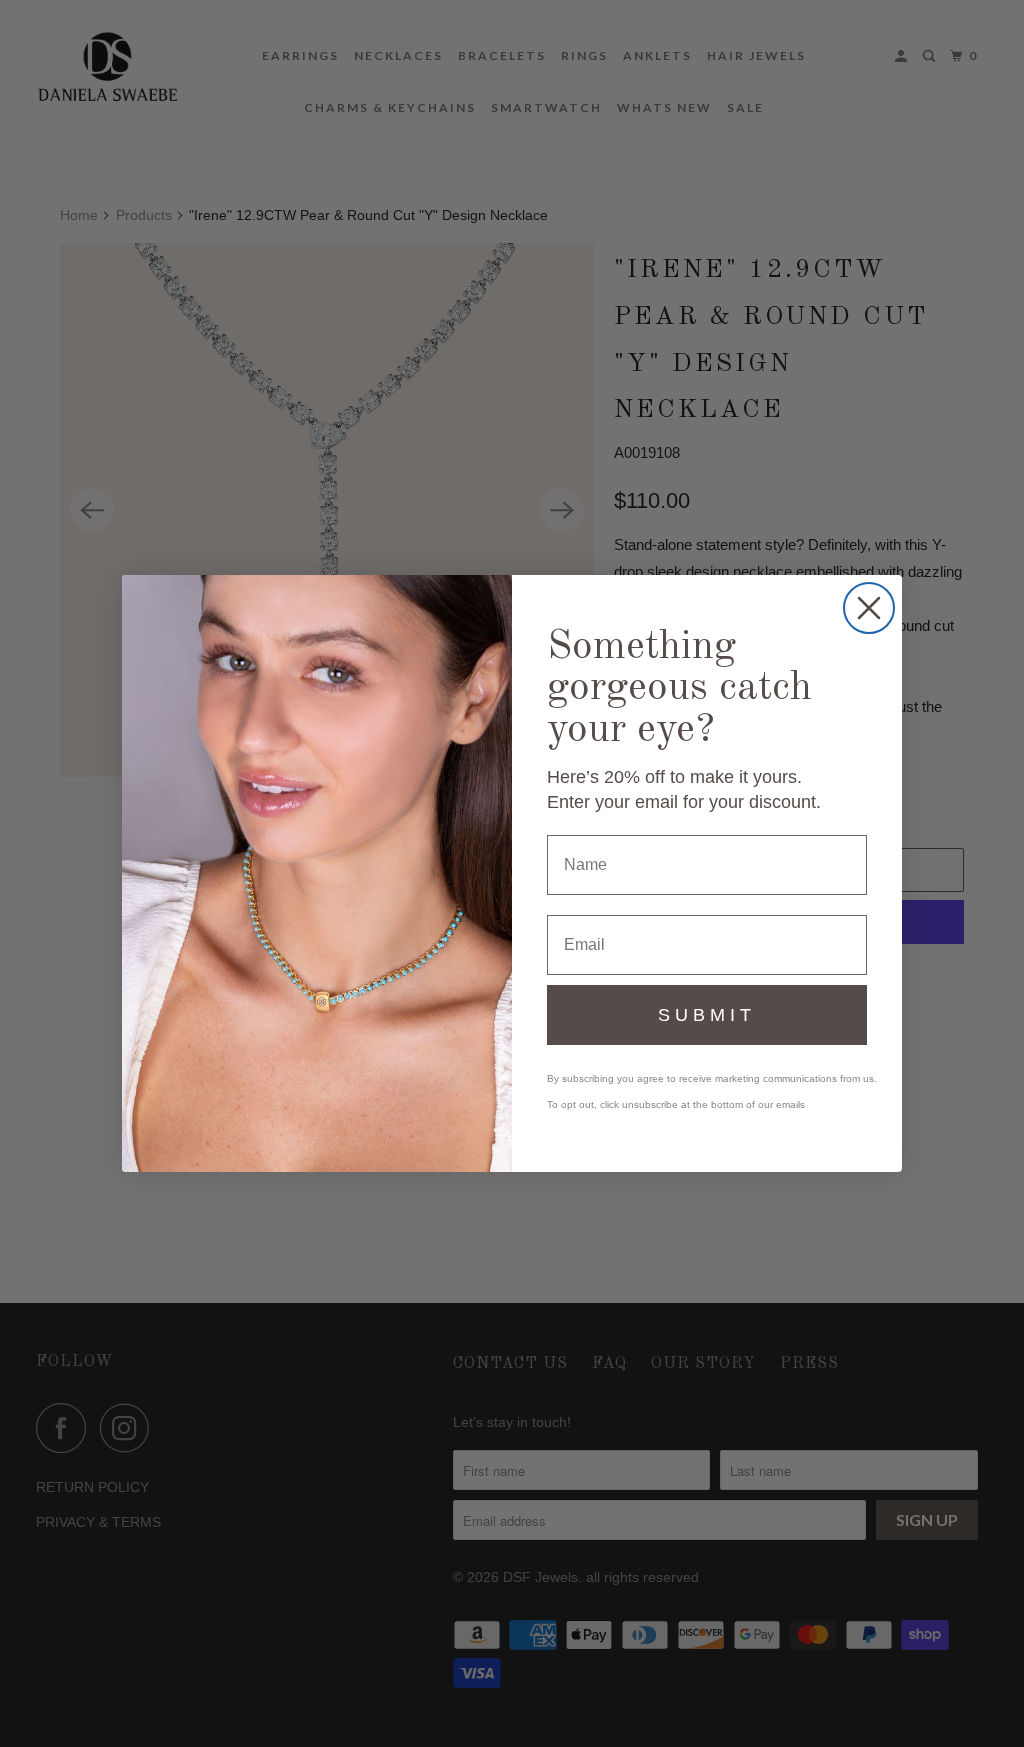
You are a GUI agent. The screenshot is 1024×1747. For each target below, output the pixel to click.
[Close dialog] (869, 608)
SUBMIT (707, 1015)
